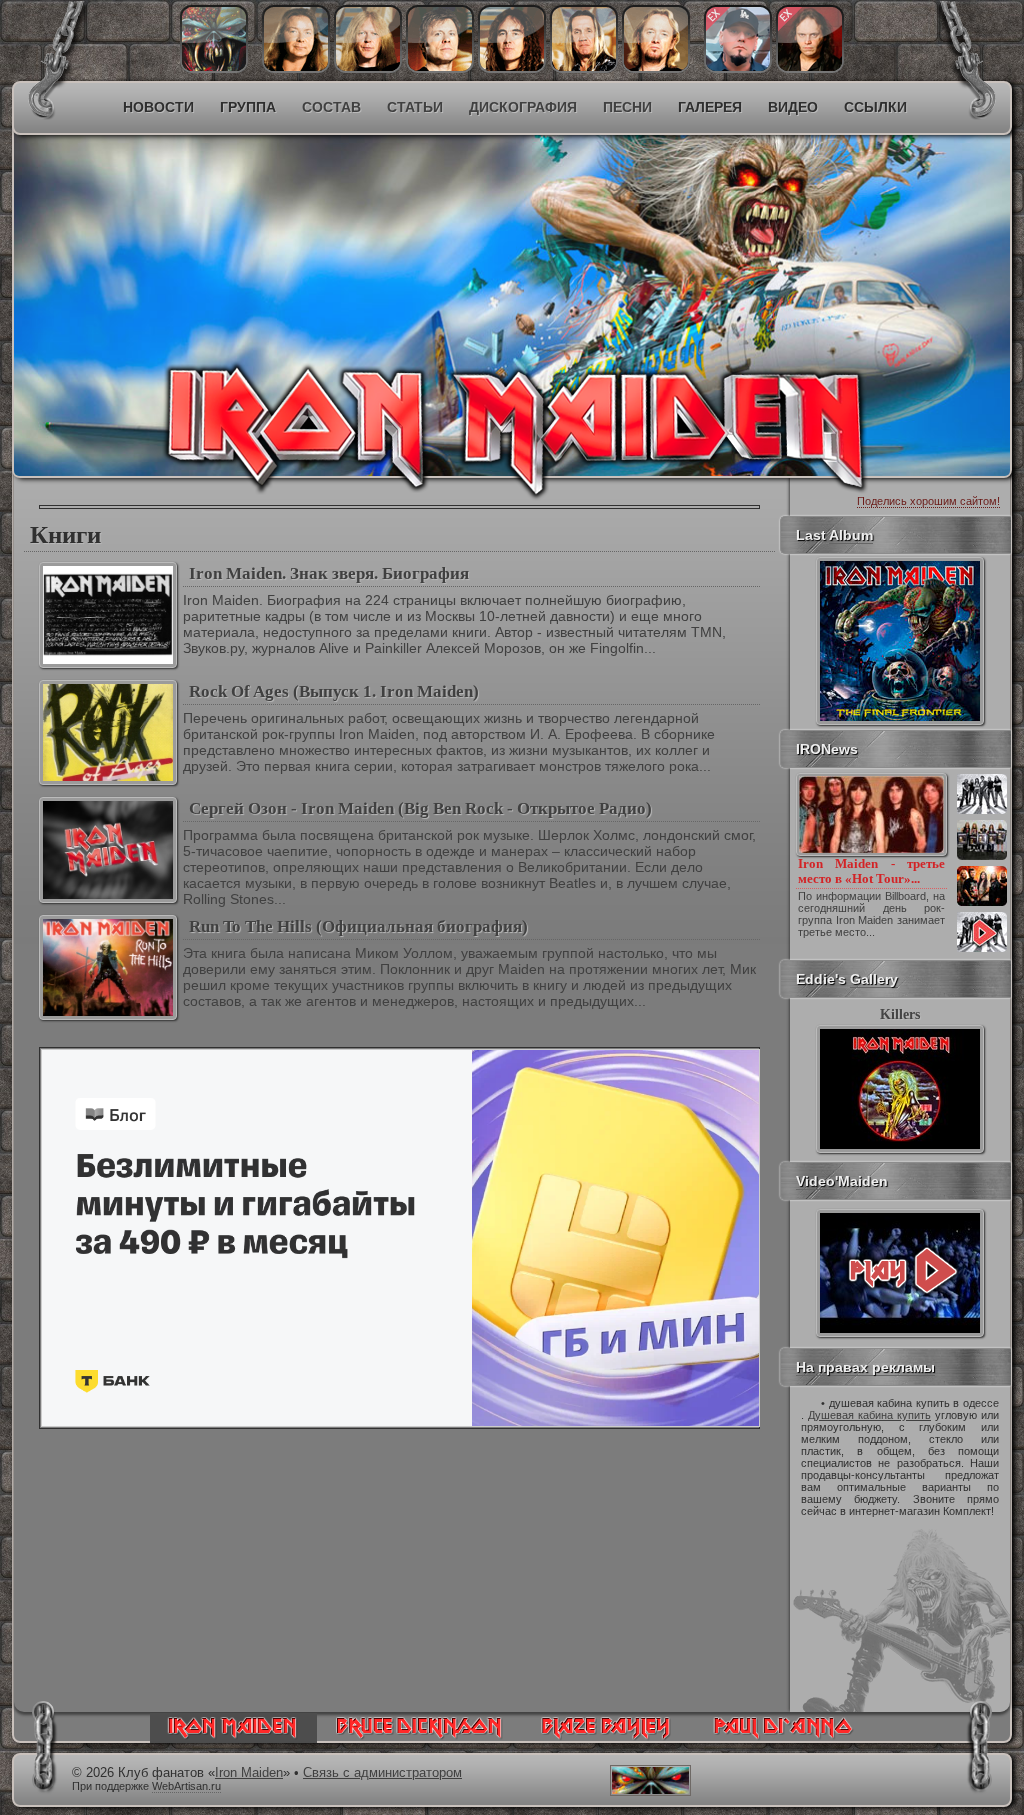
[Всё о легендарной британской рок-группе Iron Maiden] (367, 266)
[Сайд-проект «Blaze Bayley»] (606, 1738)
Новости (158, 107)
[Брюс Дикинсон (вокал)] (440, 68)
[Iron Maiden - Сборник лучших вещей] (982, 858)
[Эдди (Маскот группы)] (214, 68)
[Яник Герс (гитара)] (368, 68)
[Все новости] (982, 950)
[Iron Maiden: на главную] (233, 1738)
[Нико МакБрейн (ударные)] (584, 68)
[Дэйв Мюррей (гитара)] (296, 68)
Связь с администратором (382, 1773)
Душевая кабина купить (869, 1415)
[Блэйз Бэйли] (810, 68)
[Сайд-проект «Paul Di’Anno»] (782, 1738)
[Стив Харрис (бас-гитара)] (512, 68)
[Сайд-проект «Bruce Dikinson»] (419, 1738)
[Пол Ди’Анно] (738, 68)
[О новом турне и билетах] (982, 812)
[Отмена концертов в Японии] (982, 904)
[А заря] (900, 1273)
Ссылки (875, 107)
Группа (248, 107)
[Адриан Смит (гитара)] (656, 68)
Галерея (710, 107)
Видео (793, 107)
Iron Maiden (249, 1773)
